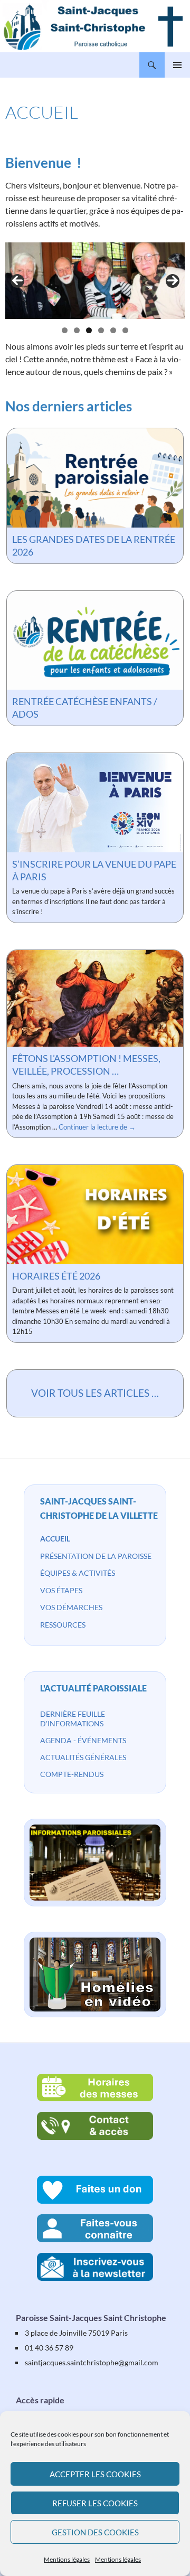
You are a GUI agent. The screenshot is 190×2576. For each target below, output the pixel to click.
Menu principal (177, 65)
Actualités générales (83, 1757)
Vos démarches (71, 1607)
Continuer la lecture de (97, 1127)
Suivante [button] (173, 281)
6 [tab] (125, 330)
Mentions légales (67, 2559)
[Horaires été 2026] (95, 1215)
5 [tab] (113, 330)
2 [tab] (77, 330)
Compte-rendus (72, 1774)
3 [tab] (89, 330)
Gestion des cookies (95, 2532)
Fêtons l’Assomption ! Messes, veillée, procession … (86, 1065)
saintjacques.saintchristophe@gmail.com (92, 2362)
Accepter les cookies (95, 2474)
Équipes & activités (78, 1573)
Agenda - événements (83, 1740)
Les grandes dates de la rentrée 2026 (94, 546)
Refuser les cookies (95, 2503)
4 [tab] (101, 330)
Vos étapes (61, 1590)
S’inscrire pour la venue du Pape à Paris (94, 870)
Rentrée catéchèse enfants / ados (85, 708)
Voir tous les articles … (95, 1393)
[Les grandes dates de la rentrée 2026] (95, 478)
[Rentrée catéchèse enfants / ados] (95, 640)
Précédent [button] (17, 281)
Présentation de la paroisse (96, 1556)
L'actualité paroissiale (93, 1688)
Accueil (55, 1539)
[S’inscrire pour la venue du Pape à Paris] (95, 802)
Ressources (63, 1625)
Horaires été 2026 (56, 1276)
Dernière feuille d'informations (73, 1719)
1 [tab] (65, 330)
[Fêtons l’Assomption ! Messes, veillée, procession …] (95, 998)
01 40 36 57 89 (49, 2348)
